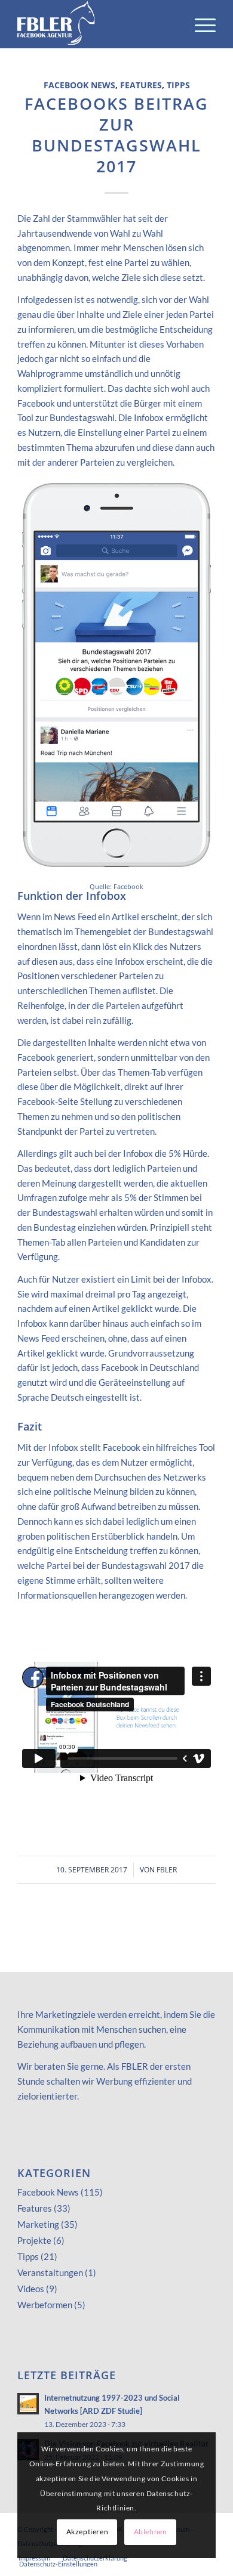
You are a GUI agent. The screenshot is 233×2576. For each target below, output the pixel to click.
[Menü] (199, 24)
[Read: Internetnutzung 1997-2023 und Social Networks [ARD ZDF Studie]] (28, 2404)
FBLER (167, 1870)
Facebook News (79, 85)
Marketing (38, 2224)
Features (141, 85)
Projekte (34, 2240)
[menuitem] (199, 24)
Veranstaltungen (50, 2272)
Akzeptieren (88, 2532)
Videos (31, 2289)
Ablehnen (151, 2532)
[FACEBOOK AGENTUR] (96, 24)
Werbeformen (45, 2305)
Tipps (178, 85)
